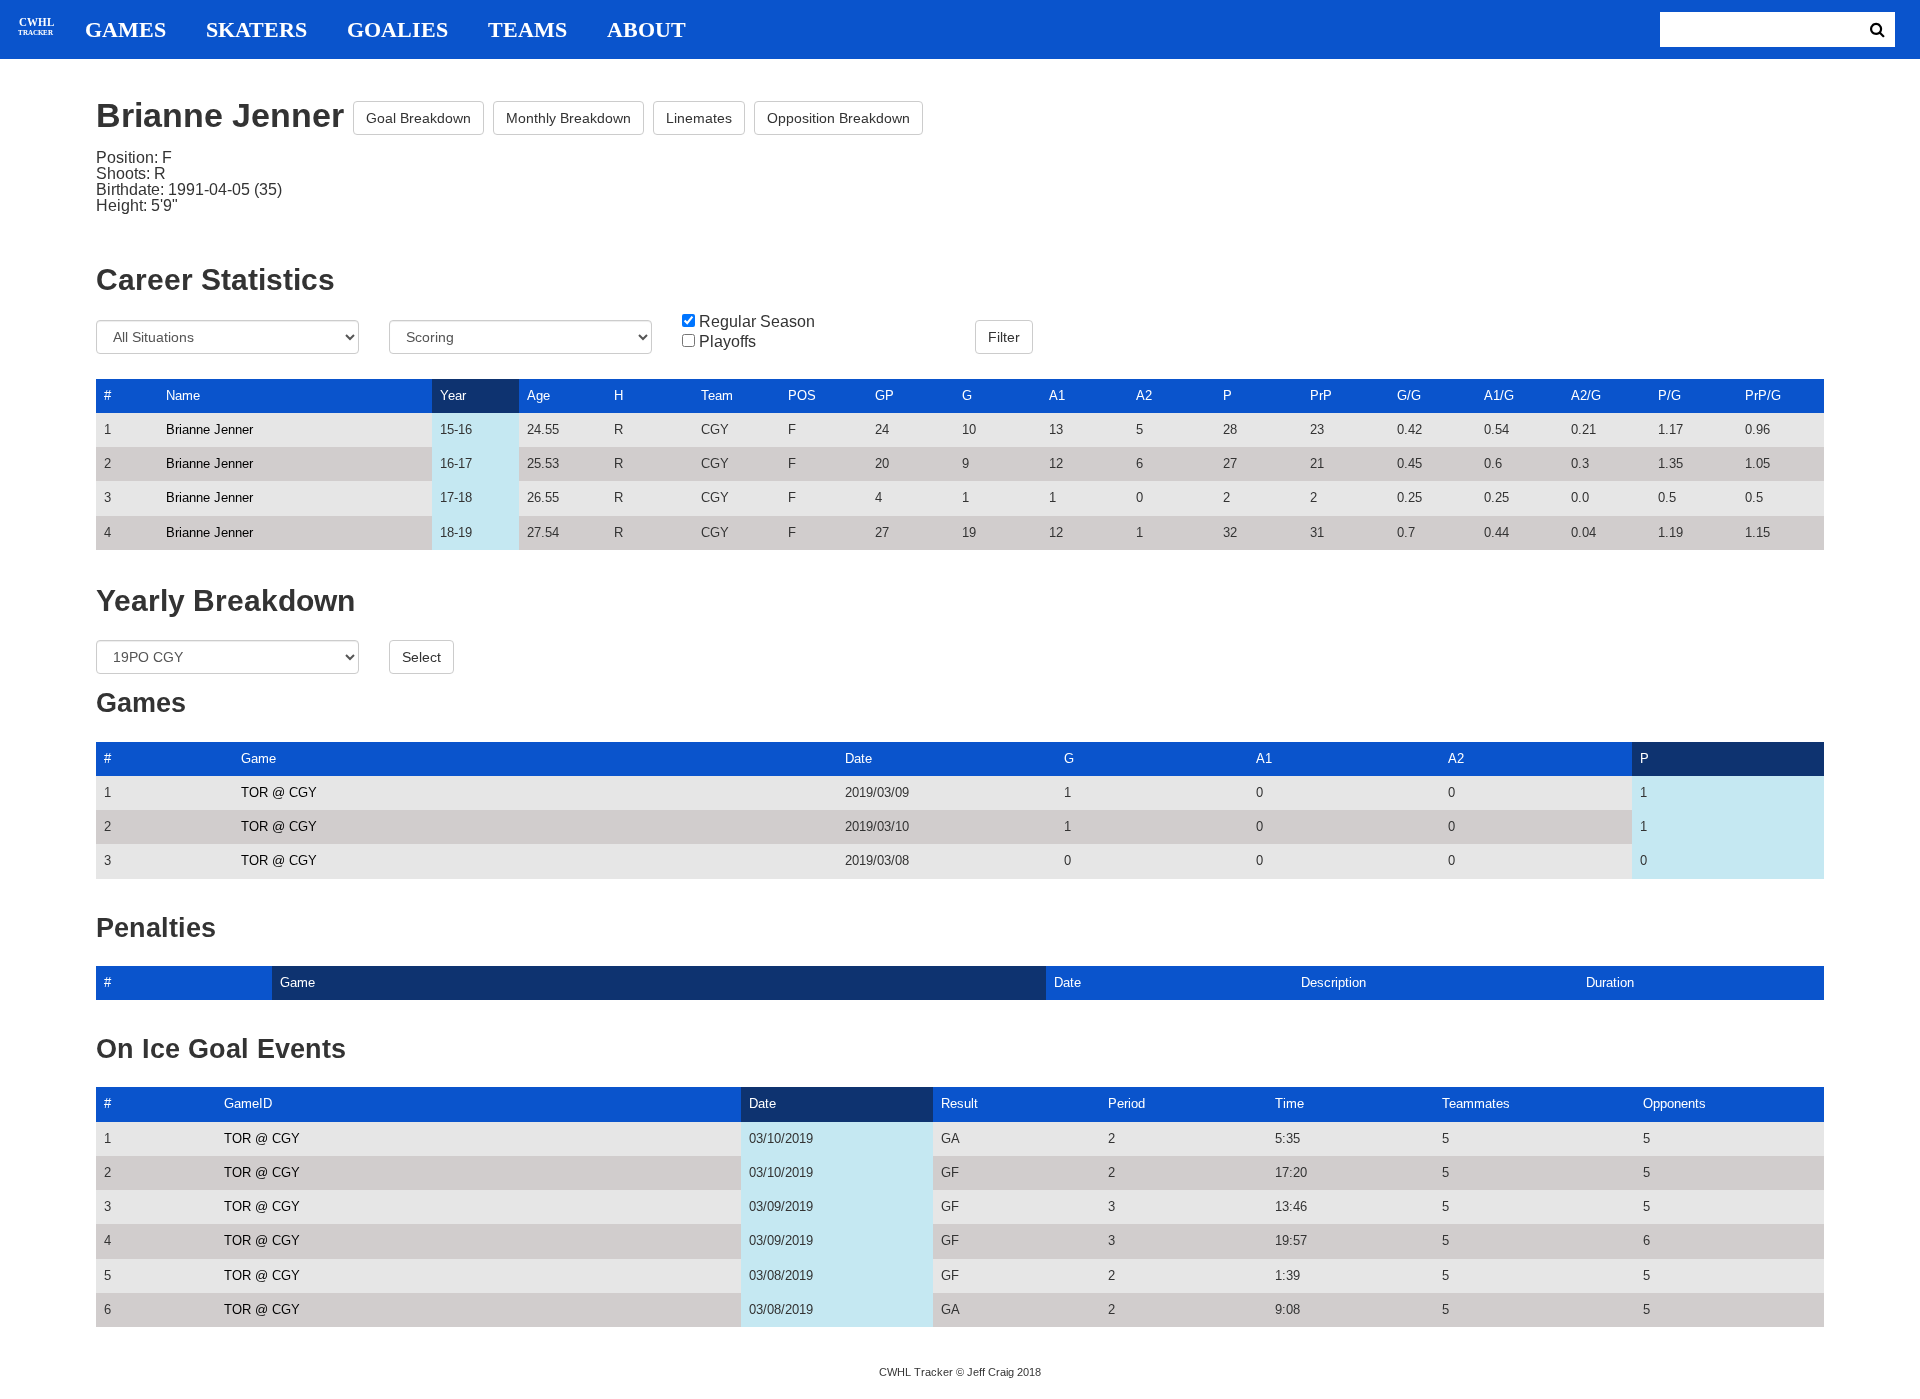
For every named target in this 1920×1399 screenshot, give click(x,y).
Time (1289, 1103)
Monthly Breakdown (568, 118)
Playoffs (727, 342)
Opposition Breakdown (838, 118)
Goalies (397, 30)
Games (125, 30)
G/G (1409, 395)
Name (183, 395)
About (646, 30)
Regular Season (757, 322)
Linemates (699, 118)
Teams (527, 30)
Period (1126, 1103)
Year (453, 395)
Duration (1610, 982)
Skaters (256, 30)
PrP (1321, 395)
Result (959, 1103)
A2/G (1586, 395)
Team (717, 395)
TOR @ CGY (279, 792)
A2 (1144, 395)
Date (858, 758)
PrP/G (1763, 395)
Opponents (1674, 1103)
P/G (1669, 395)
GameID (248, 1103)
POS (802, 395)
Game (258, 758)
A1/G (1499, 395)
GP (884, 395)
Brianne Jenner (209, 429)
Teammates (1476, 1103)
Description (1333, 982)
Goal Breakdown (418, 118)
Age (538, 395)
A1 (1057, 395)
